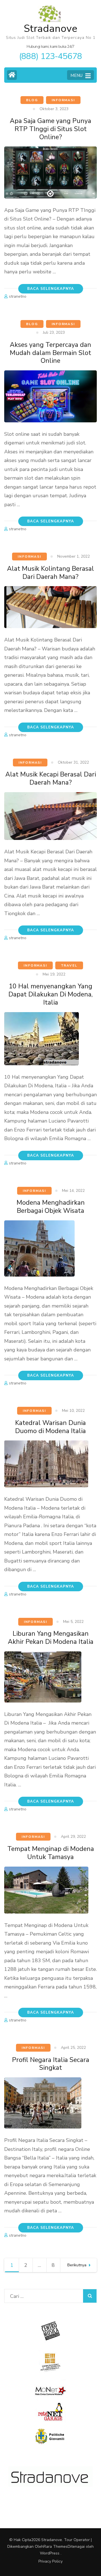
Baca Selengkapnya (51, 289)
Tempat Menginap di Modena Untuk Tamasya (51, 1853)
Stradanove (50, 29)
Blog (32, 100)
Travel (69, 965)
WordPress (50, 2553)
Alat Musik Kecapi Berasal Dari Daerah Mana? (51, 778)
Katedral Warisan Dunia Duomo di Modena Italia (50, 1427)
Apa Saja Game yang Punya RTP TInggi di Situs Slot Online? (50, 129)
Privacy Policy (50, 2561)
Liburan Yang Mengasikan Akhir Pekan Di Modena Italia (51, 1638)
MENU (76, 75)
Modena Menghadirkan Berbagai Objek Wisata (51, 1207)
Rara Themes (56, 2547)
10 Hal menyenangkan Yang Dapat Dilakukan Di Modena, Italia (50, 994)
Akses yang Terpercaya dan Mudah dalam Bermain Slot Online (50, 353)
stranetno (18, 296)
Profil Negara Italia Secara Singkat (51, 2064)
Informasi (63, 100)
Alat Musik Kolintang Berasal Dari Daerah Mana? (50, 573)
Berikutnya (77, 2265)
